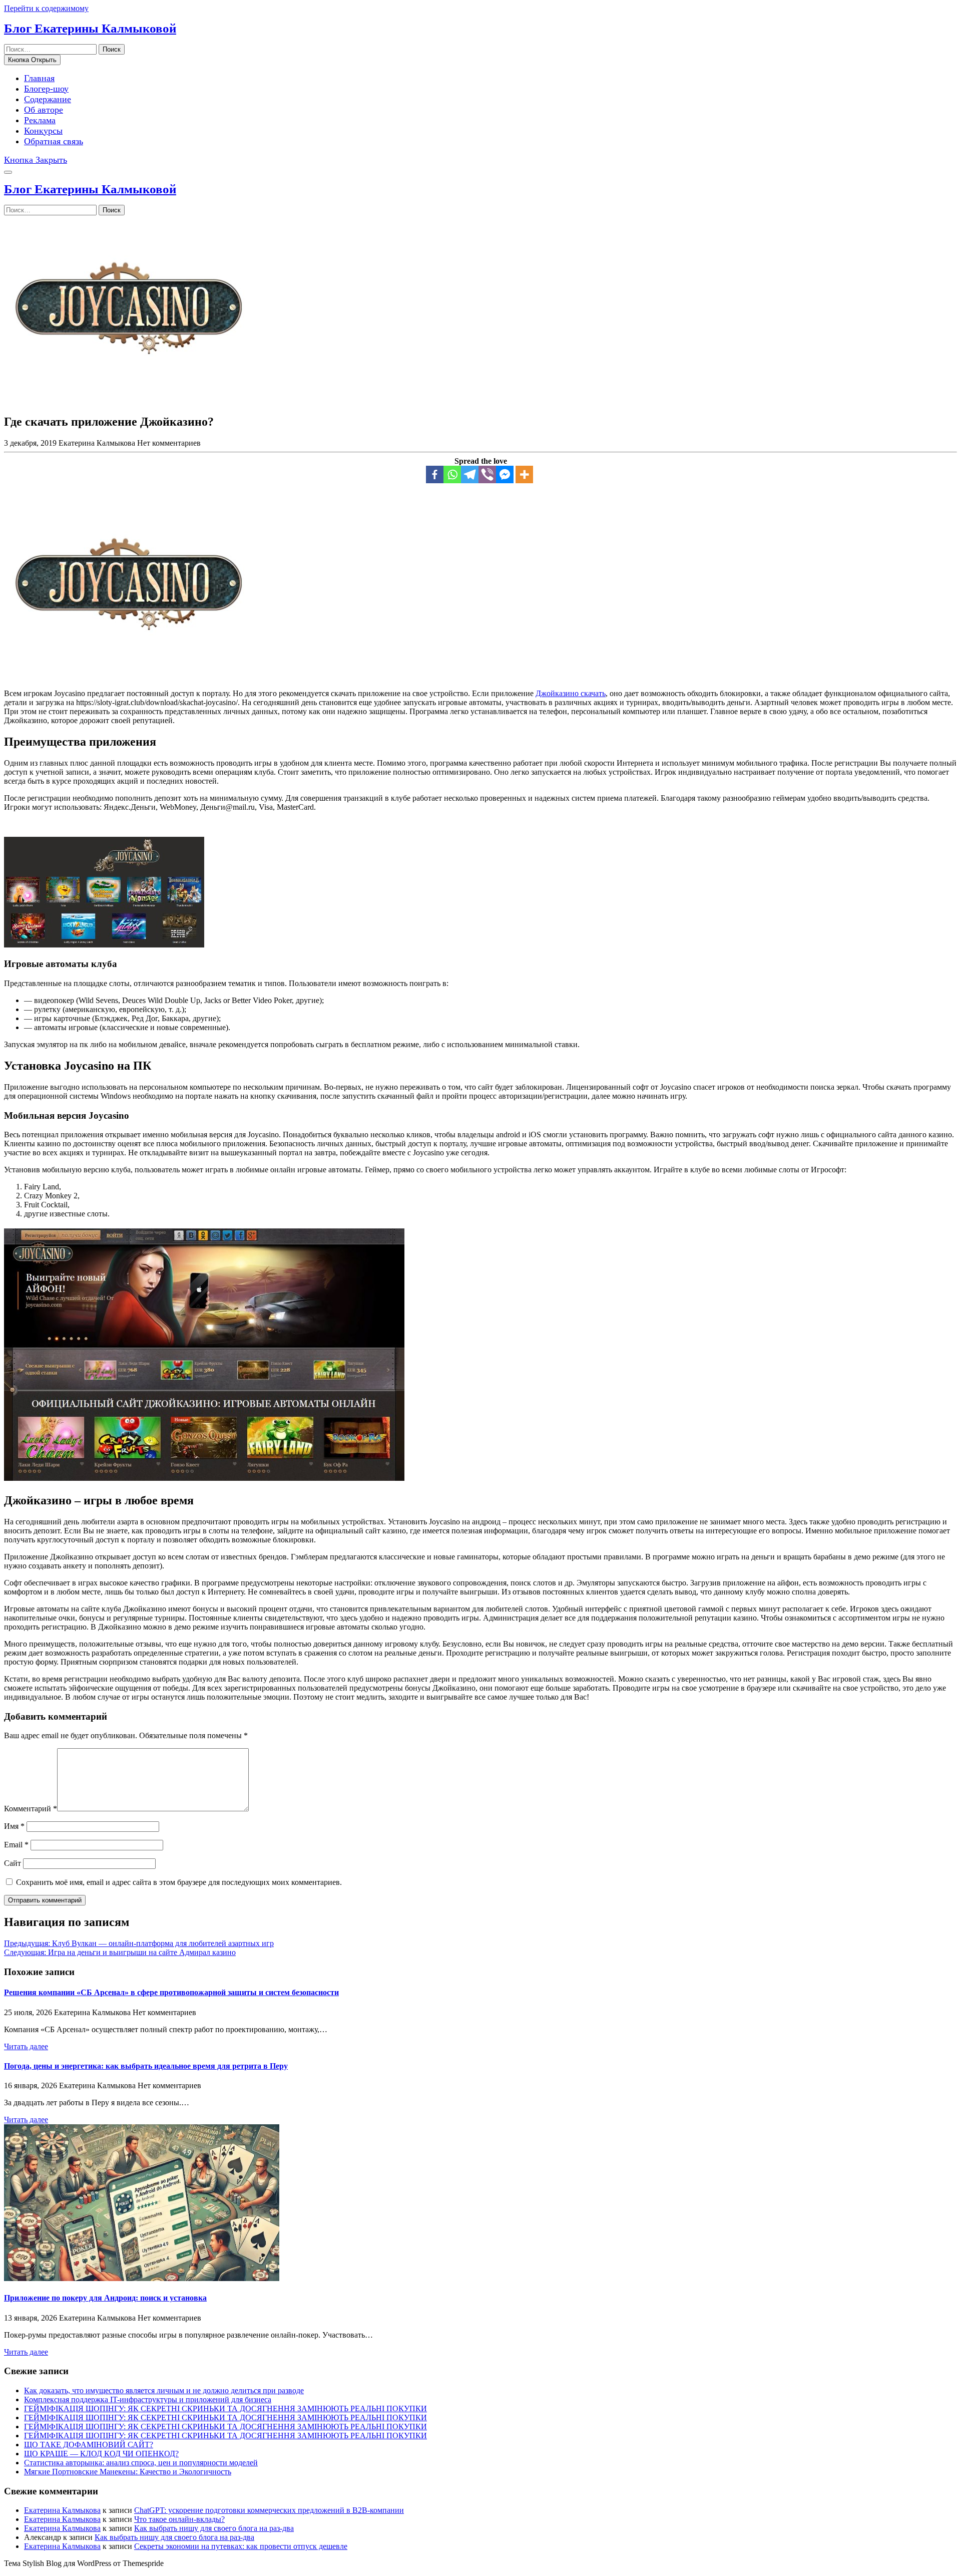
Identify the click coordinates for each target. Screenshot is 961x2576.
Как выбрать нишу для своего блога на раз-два (214, 2528)
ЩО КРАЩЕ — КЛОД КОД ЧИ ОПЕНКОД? (101, 2454)
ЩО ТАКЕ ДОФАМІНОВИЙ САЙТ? (89, 2445)
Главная (39, 78)
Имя (14, 1826)
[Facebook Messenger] (505, 474)
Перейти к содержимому (46, 8)
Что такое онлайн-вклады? (179, 2519)
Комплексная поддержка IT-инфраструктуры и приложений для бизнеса (148, 2399)
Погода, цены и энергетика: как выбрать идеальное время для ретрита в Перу (146, 2066)
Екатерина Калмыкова (62, 2510)
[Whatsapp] (452, 474)
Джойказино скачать (571, 693)
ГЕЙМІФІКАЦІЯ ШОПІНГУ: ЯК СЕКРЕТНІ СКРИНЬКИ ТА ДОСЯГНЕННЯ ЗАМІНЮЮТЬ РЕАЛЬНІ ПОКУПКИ (225, 2408)
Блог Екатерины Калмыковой (90, 28)
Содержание (48, 99)
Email (16, 1845)
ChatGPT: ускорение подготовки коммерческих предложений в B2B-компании (269, 2510)
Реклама (40, 120)
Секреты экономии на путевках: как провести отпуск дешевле (241, 2546)
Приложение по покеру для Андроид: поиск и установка (105, 2298)
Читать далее (26, 2046)
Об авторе (44, 110)
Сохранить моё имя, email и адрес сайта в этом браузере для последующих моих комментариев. (179, 1882)
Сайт (13, 1863)
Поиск (112, 49)
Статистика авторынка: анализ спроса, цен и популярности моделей (141, 2463)
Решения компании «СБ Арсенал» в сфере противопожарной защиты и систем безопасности (171, 1992)
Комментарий (31, 1809)
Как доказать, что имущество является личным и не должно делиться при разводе (164, 2390)
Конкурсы (43, 131)
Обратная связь (54, 141)
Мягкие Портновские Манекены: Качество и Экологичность (128, 2472)
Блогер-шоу (46, 89)
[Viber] (487, 474)
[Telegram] (470, 474)
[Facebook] (435, 474)
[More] (524, 474)
